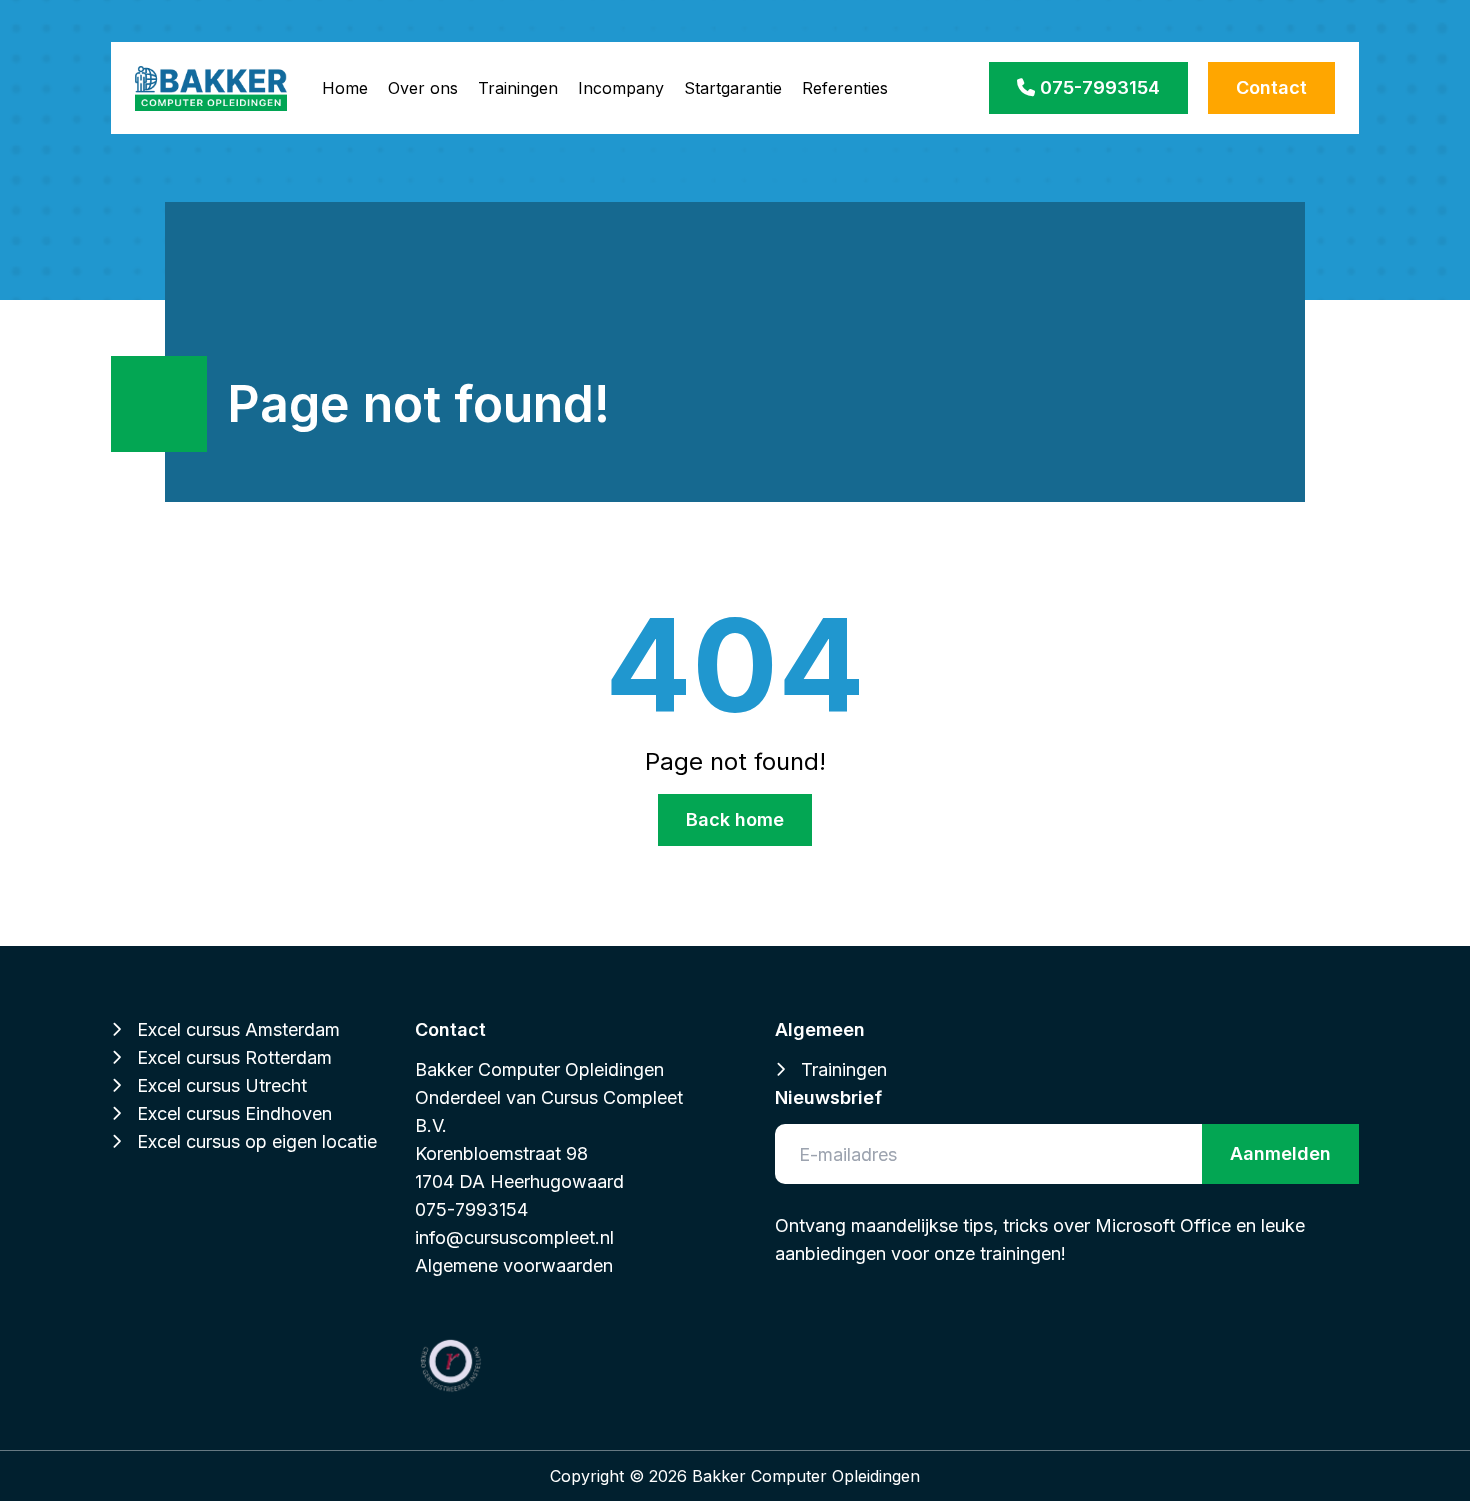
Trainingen (518, 88)
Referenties (845, 88)
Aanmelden (1280, 1153)
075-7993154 (1097, 87)
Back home (735, 819)
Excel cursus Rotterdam (234, 1057)
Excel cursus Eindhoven (234, 1113)
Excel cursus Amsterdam (238, 1029)
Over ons (423, 88)
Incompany (621, 88)
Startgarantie (733, 88)
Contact (1271, 87)
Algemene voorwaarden (514, 1265)
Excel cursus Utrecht (222, 1085)
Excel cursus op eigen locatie (257, 1141)
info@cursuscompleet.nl (514, 1237)
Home (345, 88)
